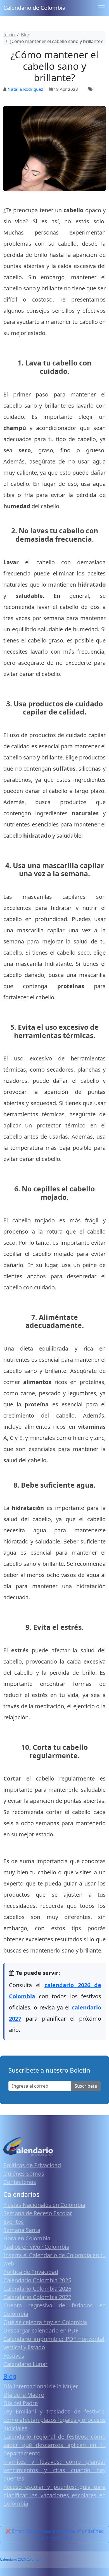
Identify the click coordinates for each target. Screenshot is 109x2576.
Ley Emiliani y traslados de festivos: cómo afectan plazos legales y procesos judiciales (54, 2420)
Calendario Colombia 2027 (37, 2297)
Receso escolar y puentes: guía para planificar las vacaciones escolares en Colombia (54, 2495)
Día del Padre (21, 2403)
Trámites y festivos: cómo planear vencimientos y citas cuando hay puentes (54, 2470)
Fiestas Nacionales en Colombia (44, 2205)
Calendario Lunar (25, 2364)
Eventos (14, 2222)
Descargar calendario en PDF (41, 2330)
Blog (10, 2376)
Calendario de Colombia (34, 8)
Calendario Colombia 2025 (37, 2280)
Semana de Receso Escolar (38, 2213)
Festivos (14, 2356)
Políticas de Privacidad (32, 2165)
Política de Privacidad (31, 2272)
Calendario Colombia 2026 (37, 2289)
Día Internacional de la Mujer (41, 2386)
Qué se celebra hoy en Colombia (45, 2322)
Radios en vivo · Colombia (36, 2247)
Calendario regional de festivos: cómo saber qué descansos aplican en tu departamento (54, 2445)
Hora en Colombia (27, 2238)
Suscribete (86, 2086)
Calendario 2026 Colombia (21, 2559)
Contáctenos (20, 2182)
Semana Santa (22, 2230)
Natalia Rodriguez (25, 89)
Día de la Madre (24, 2395)
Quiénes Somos (24, 2174)
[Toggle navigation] (101, 8)
